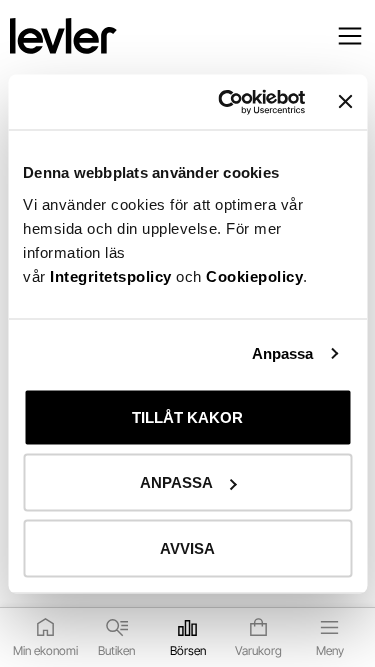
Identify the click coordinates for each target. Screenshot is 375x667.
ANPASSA (176, 482)
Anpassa (283, 353)
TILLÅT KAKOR (187, 416)
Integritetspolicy (113, 275)
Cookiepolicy (254, 275)
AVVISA (187, 547)
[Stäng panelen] (345, 102)
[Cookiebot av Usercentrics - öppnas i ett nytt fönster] (227, 102)
